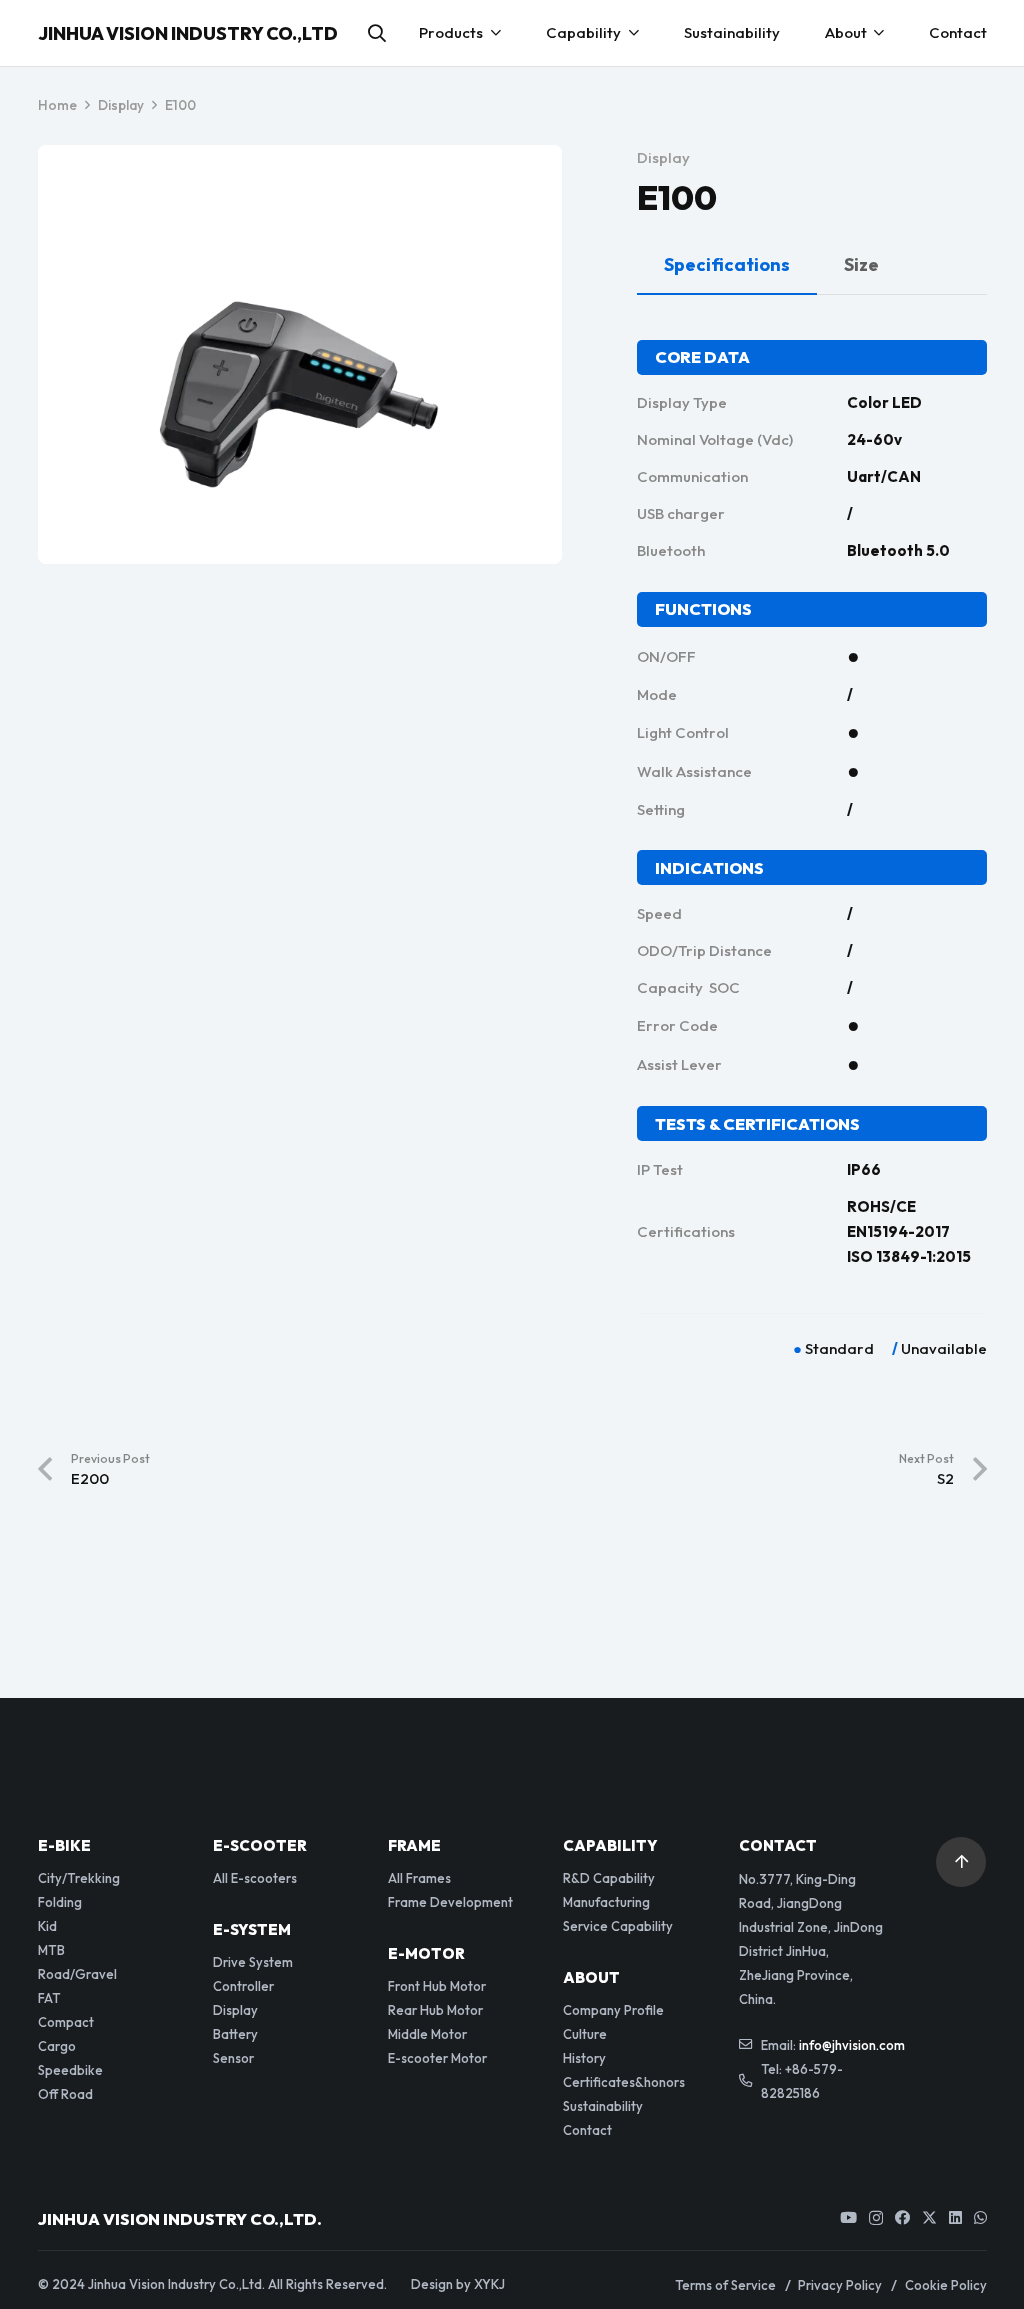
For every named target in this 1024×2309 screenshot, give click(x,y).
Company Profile (613, 2010)
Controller (243, 1986)
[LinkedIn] (955, 2217)
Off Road (65, 2094)
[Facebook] (902, 2217)
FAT (49, 1998)
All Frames (419, 1878)
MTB (51, 1950)
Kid (47, 1926)
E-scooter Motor (437, 2058)
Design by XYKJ (458, 2284)
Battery (235, 2034)
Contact (587, 2130)
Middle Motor (427, 2034)
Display (663, 157)
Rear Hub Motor (435, 2010)
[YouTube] (848, 2217)
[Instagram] (876, 2218)
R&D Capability (609, 1878)
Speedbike (70, 2070)
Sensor (233, 2058)
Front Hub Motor (437, 1986)
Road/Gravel (77, 1974)
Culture (585, 2034)
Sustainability (603, 2106)
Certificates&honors (624, 2082)
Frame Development (450, 1902)
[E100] (299, 183)
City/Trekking (79, 1878)
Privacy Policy (840, 2285)
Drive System (253, 1962)
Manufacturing (606, 1902)
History (584, 2058)
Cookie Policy (946, 2285)
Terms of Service (725, 2285)
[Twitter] (929, 2218)
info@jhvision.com (852, 2045)
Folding (60, 1902)
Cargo (57, 2046)
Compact (66, 2022)
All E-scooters (255, 1878)
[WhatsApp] (980, 2217)
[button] (377, 33)
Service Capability (618, 1926)
